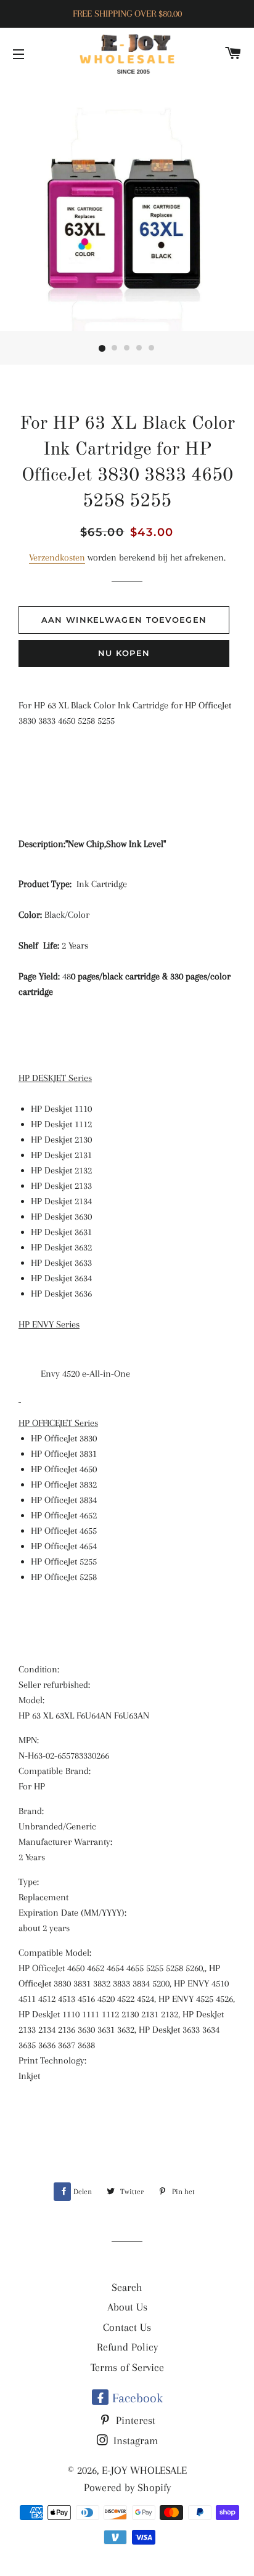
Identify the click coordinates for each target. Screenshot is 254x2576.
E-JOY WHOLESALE (144, 2470)
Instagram (134, 2440)
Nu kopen (124, 653)
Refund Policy (127, 2347)
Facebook (136, 2398)
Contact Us (127, 2327)
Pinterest (134, 2420)
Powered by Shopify (127, 2487)
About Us (127, 2307)
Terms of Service (127, 2367)
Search (127, 2287)
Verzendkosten (57, 557)
